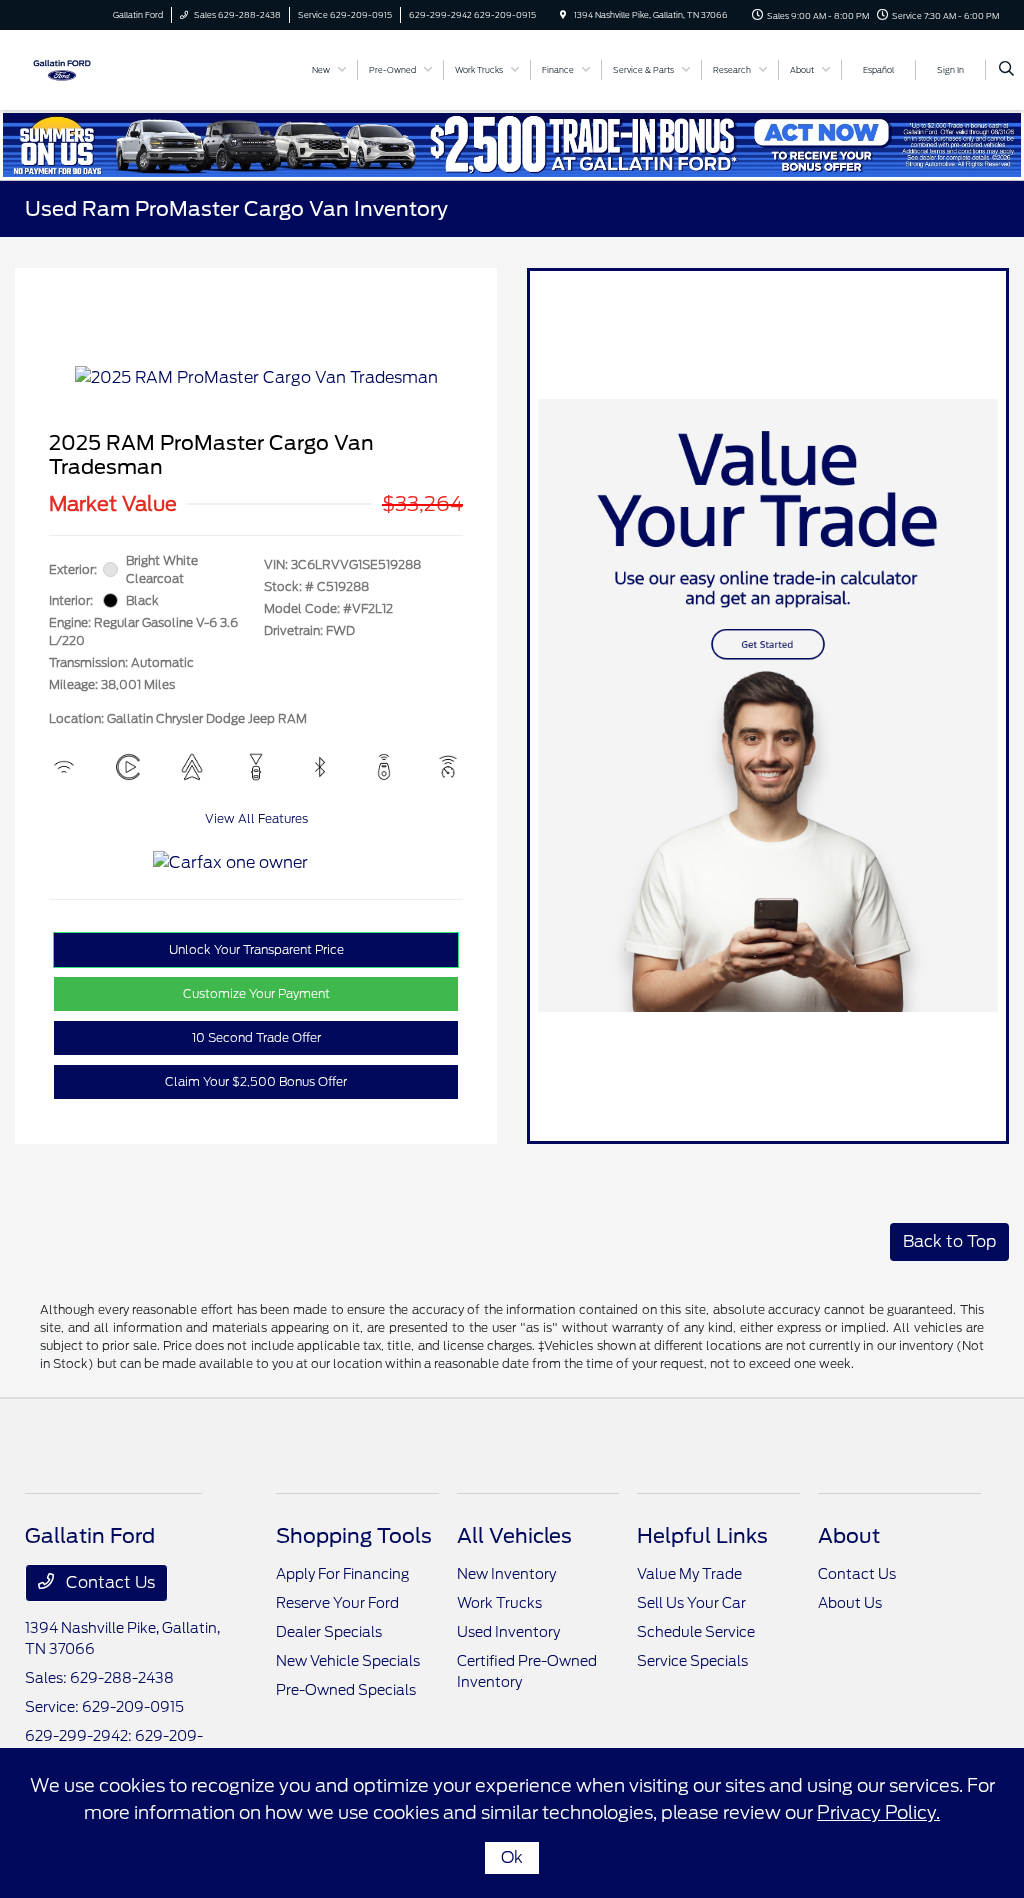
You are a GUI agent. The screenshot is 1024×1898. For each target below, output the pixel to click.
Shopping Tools (354, 1536)
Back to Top (949, 1241)
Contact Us (108, 1582)
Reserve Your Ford (337, 1603)
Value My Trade (689, 1574)
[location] (563, 15)
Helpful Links (702, 1536)
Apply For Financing (342, 1574)
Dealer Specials (329, 1632)
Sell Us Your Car (691, 1603)
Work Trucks (499, 1603)
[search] (1006, 70)
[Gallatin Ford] (62, 68)
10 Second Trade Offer (256, 1037)
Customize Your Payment (256, 993)
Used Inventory (508, 1632)
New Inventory (506, 1574)
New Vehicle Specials (348, 1661)
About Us (850, 1603)
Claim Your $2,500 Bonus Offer (256, 1081)
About (849, 1536)
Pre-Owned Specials (346, 1690)
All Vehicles (514, 1536)
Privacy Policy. (878, 1812)
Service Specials (692, 1661)
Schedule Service (696, 1632)
